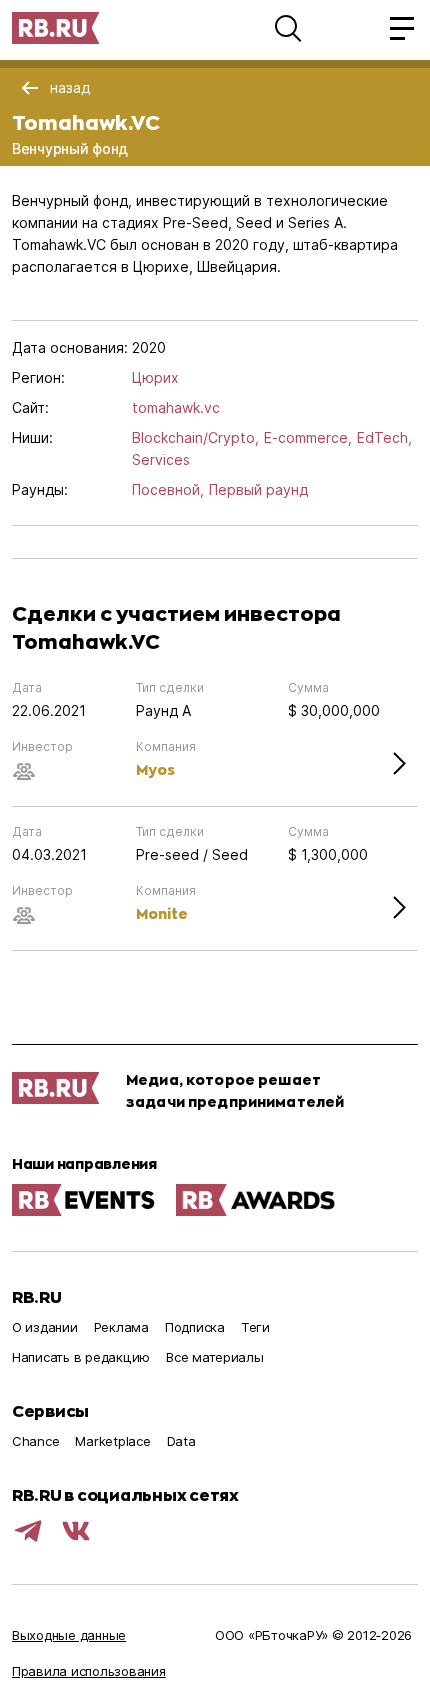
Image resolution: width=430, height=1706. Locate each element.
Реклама (121, 1327)
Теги (255, 1327)
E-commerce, (308, 437)
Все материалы (215, 1357)
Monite (162, 913)
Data (181, 1441)
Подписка (195, 1327)
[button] (288, 28)
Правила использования (89, 1671)
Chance (35, 1441)
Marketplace (112, 1441)
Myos (155, 769)
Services (161, 459)
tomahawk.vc (176, 407)
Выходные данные (69, 1635)
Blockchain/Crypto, (195, 437)
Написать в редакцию (81, 1357)
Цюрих (155, 377)
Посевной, (168, 489)
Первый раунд (258, 489)
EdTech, (384, 437)
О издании (45, 1327)
